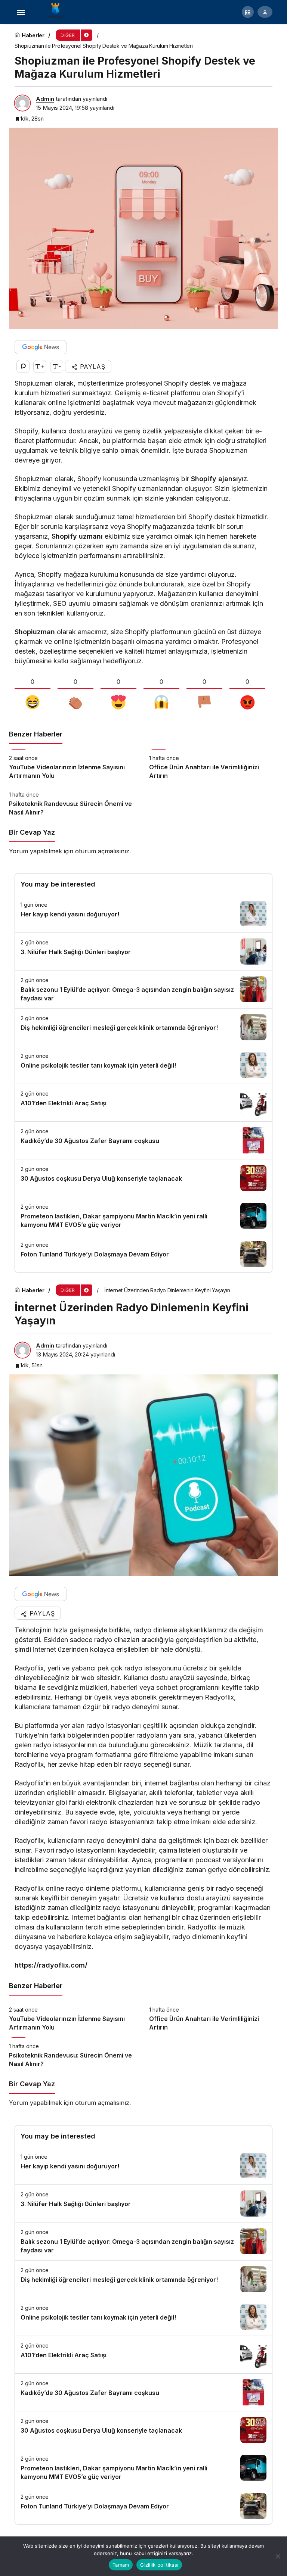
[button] (248, 12)
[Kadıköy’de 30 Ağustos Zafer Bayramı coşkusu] (143, 1140)
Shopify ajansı (215, 479)
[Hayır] (278, 2556)
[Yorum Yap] (23, 366)
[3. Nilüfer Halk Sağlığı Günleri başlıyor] (143, 951)
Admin (45, 99)
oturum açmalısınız (102, 851)
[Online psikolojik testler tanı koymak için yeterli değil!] (143, 1065)
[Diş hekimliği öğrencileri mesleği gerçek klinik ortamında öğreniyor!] (143, 1027)
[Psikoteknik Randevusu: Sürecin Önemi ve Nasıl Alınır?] (73, 801)
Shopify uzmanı (77, 536)
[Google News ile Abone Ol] (41, 347)
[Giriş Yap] (265, 12)
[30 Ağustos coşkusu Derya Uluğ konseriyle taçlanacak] (143, 1178)
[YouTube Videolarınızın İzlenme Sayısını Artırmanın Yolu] (73, 765)
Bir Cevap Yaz (32, 832)
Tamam (121, 2565)
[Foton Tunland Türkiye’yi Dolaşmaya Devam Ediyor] (143, 1254)
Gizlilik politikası (159, 2565)
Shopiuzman (35, 632)
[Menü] (21, 12)
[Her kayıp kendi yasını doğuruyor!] (143, 914)
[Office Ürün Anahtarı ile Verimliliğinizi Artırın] (214, 765)
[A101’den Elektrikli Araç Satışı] (143, 1103)
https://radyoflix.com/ (51, 1965)
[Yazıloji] (58, 11)
